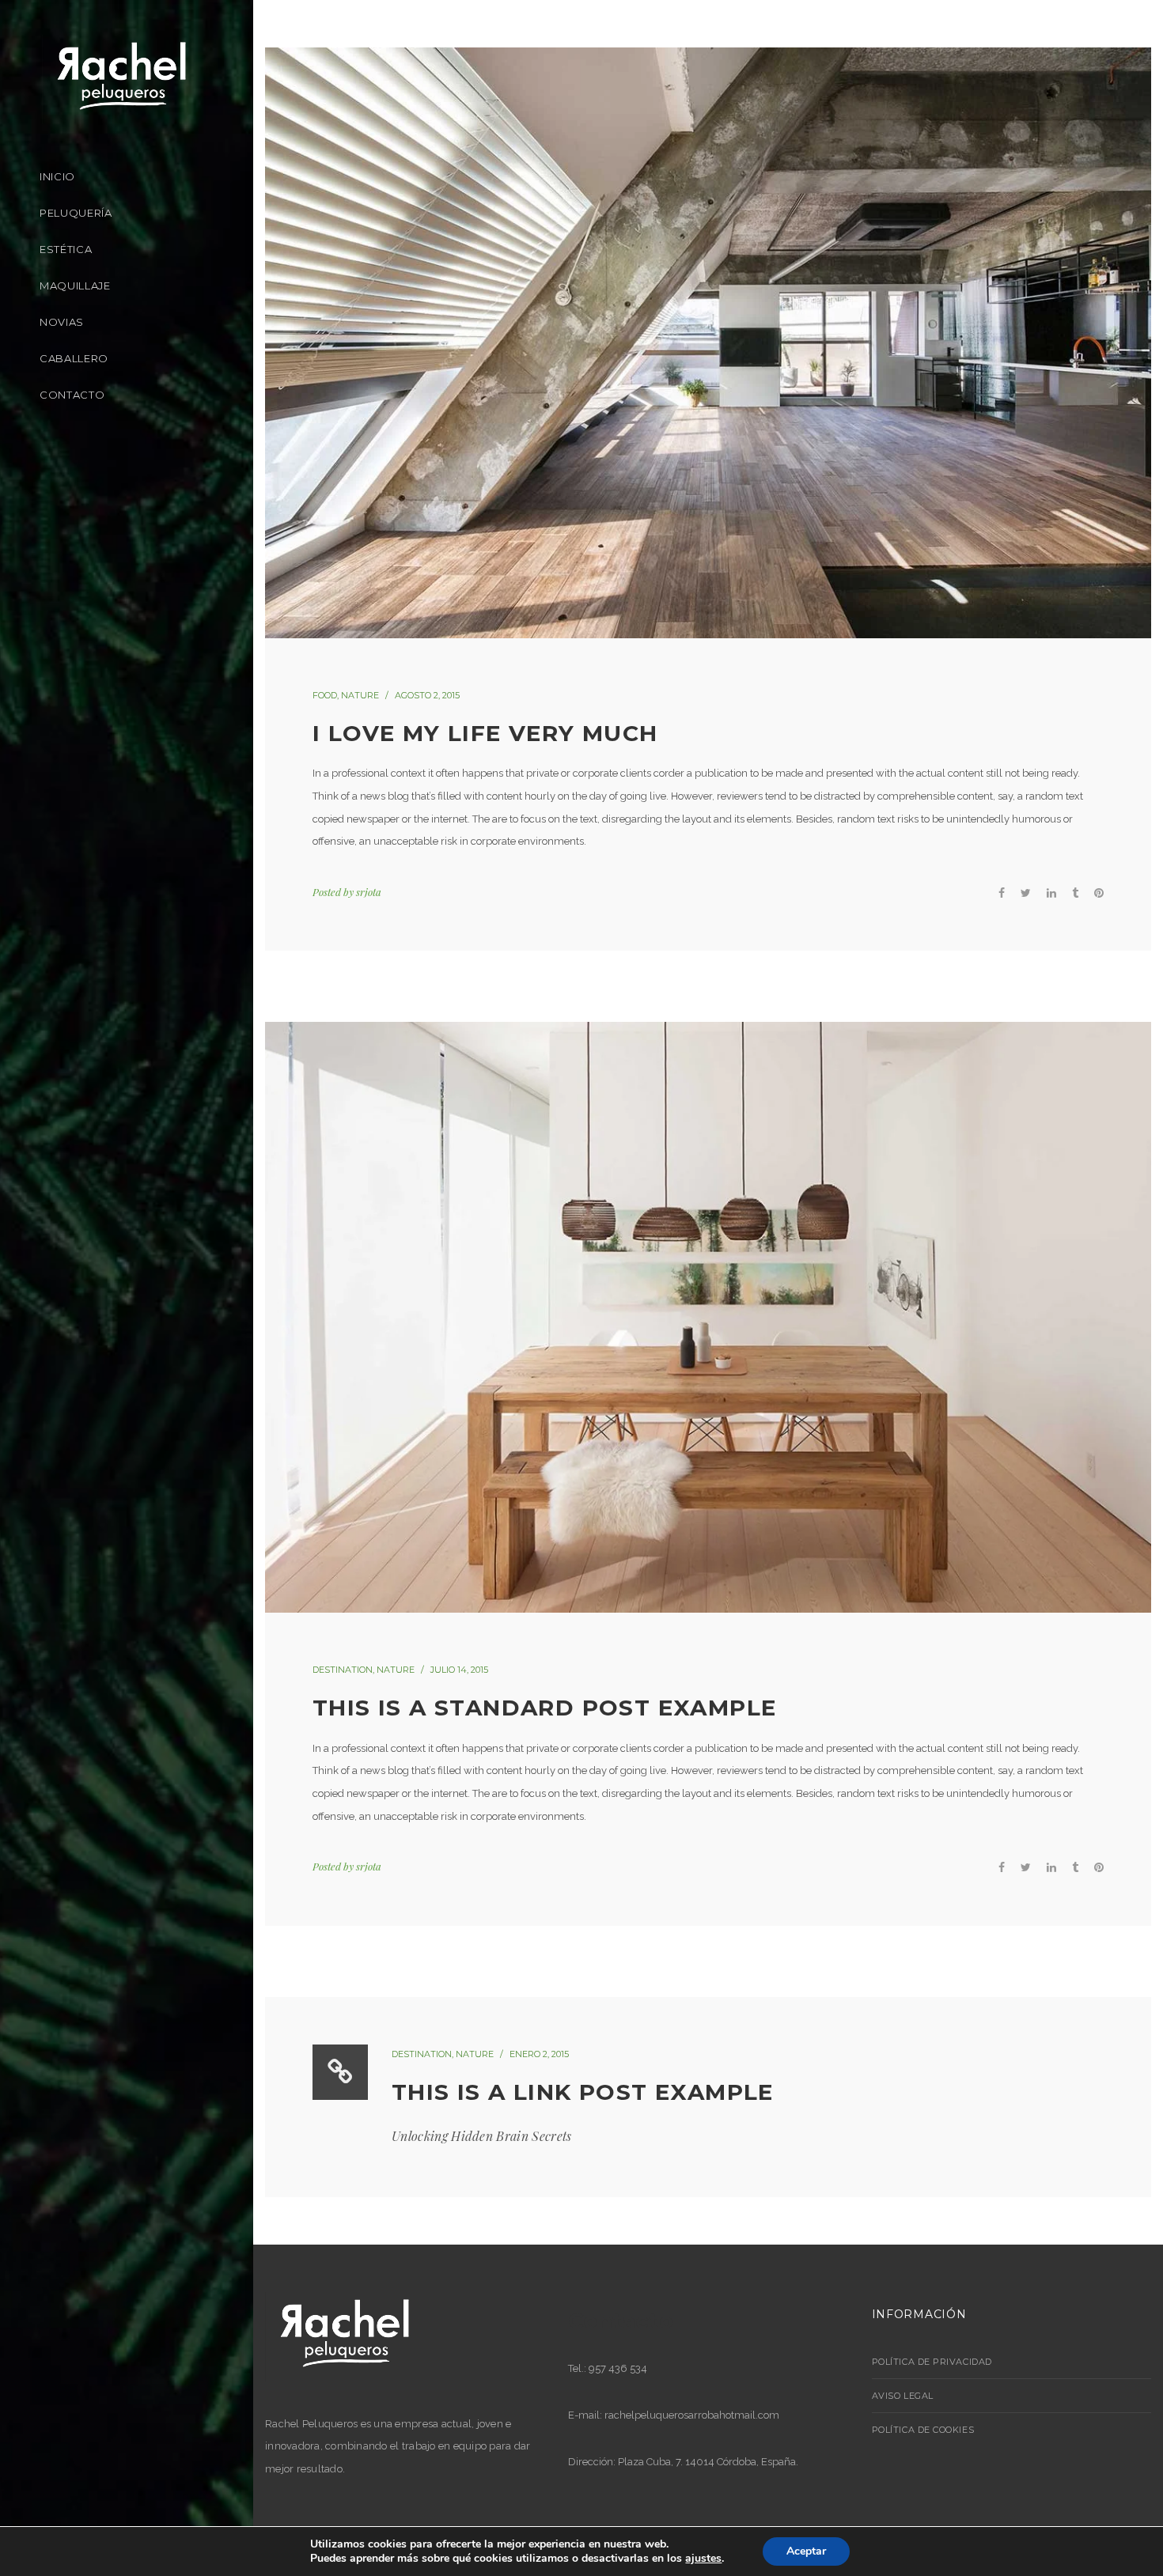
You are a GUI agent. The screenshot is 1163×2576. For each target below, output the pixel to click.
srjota (369, 892)
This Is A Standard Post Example (544, 1708)
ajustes (703, 2559)
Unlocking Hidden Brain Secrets (482, 2136)
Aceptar (806, 2551)
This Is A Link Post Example (583, 2092)
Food (325, 695)
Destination (343, 1670)
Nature (360, 695)
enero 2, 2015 (539, 2054)
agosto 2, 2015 (427, 695)
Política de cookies (923, 2430)
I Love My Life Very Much (485, 733)
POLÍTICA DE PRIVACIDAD (932, 2362)
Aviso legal (903, 2396)
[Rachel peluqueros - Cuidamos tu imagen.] (122, 78)
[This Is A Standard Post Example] (708, 1317)
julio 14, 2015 (459, 1670)
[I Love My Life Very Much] (708, 343)
